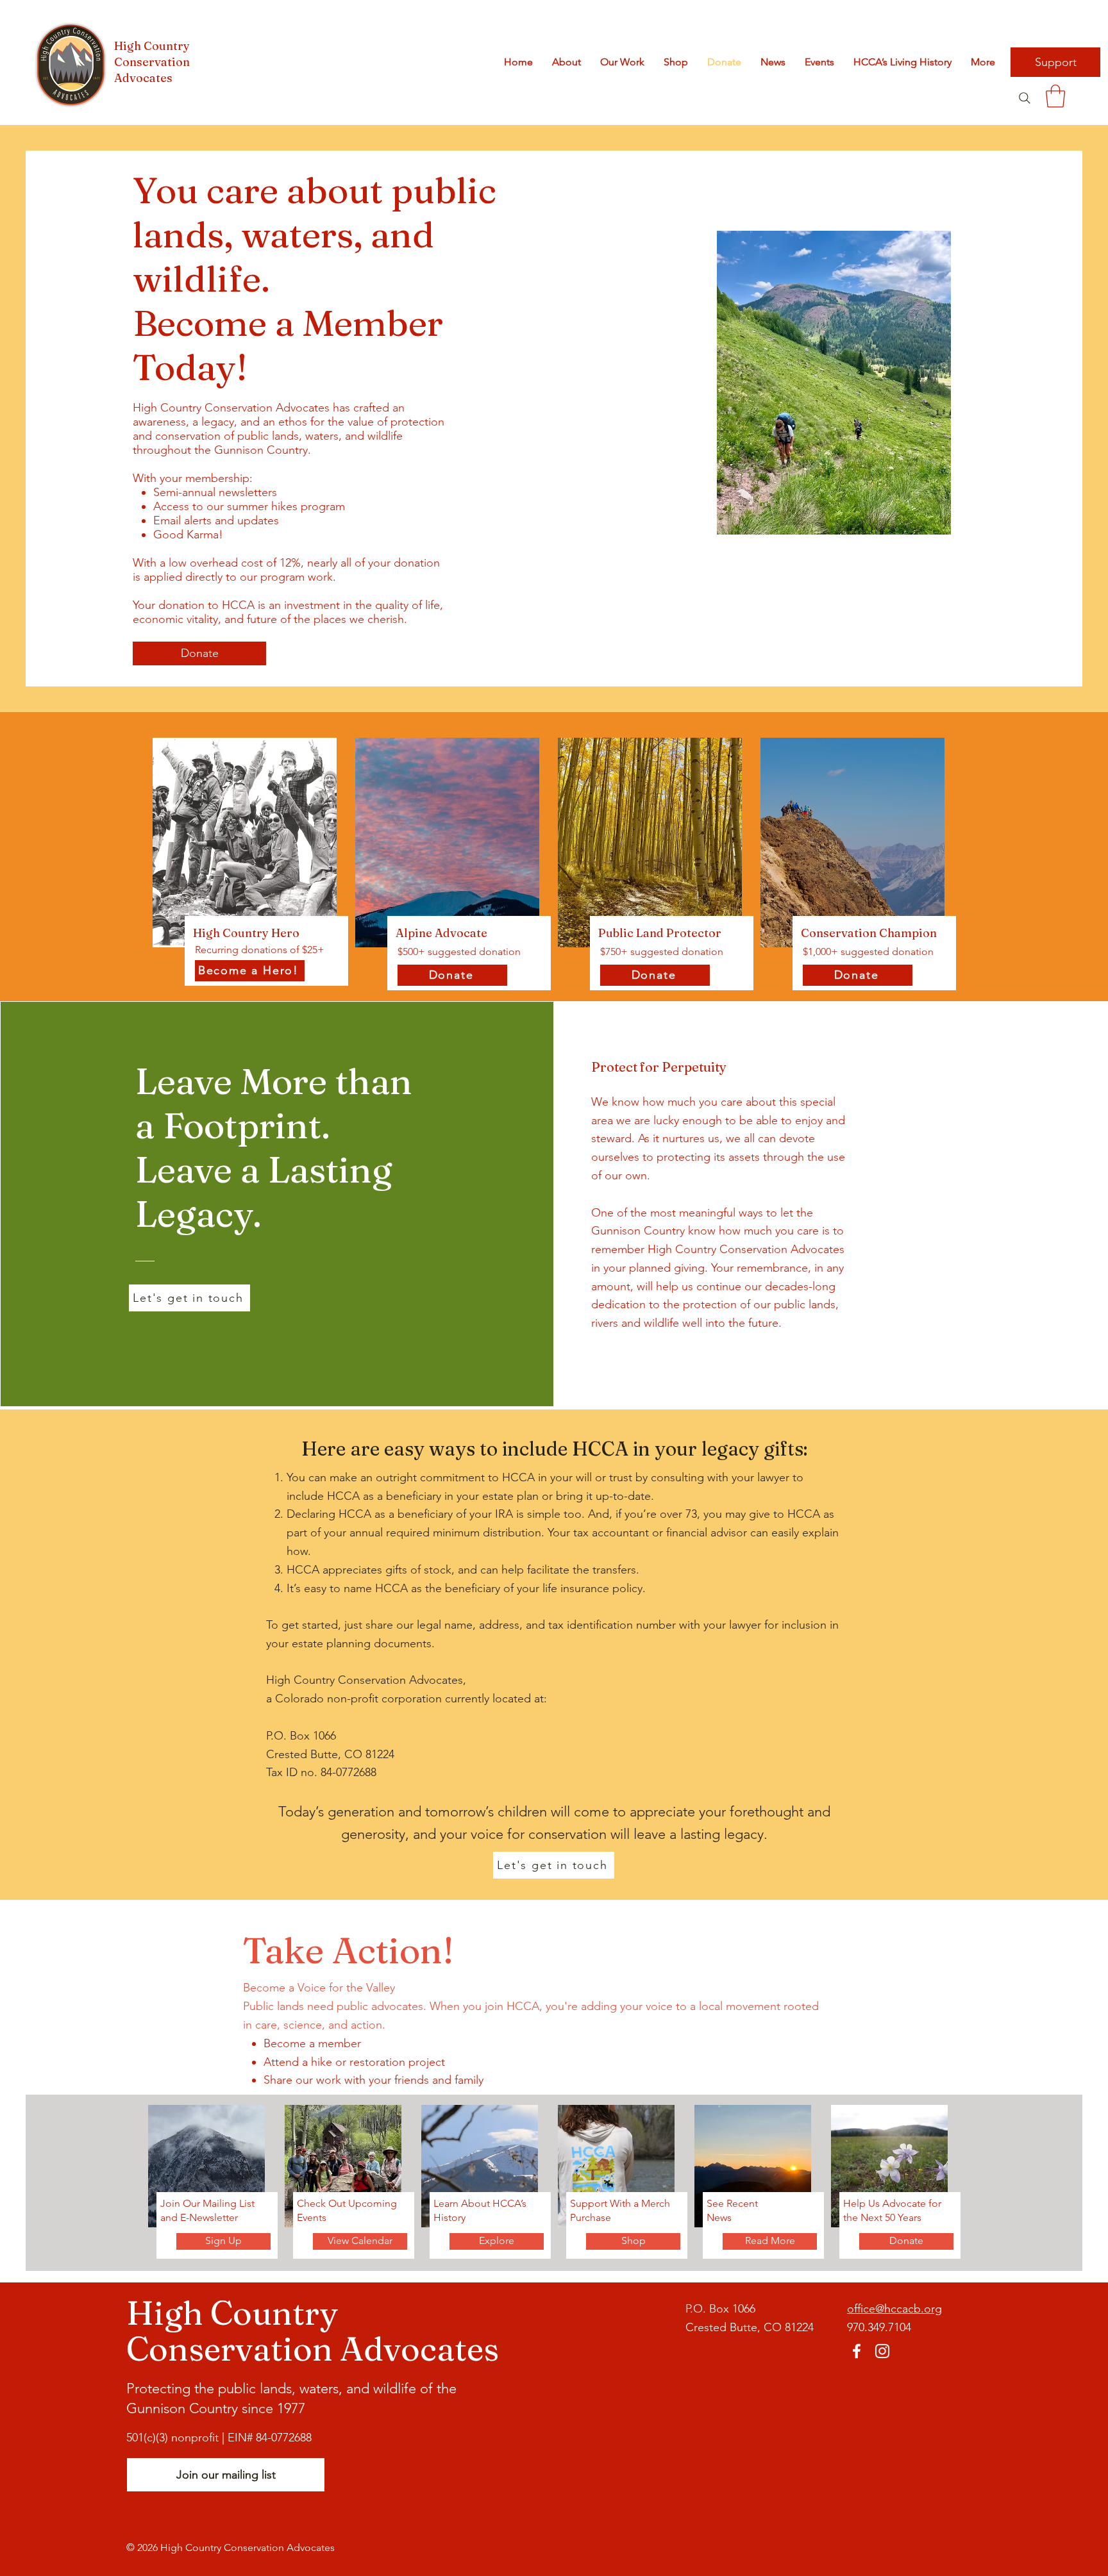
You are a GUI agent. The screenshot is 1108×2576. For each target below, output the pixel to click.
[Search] (1024, 98)
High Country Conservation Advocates (152, 62)
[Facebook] (857, 2351)
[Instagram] (882, 2351)
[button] (1055, 96)
